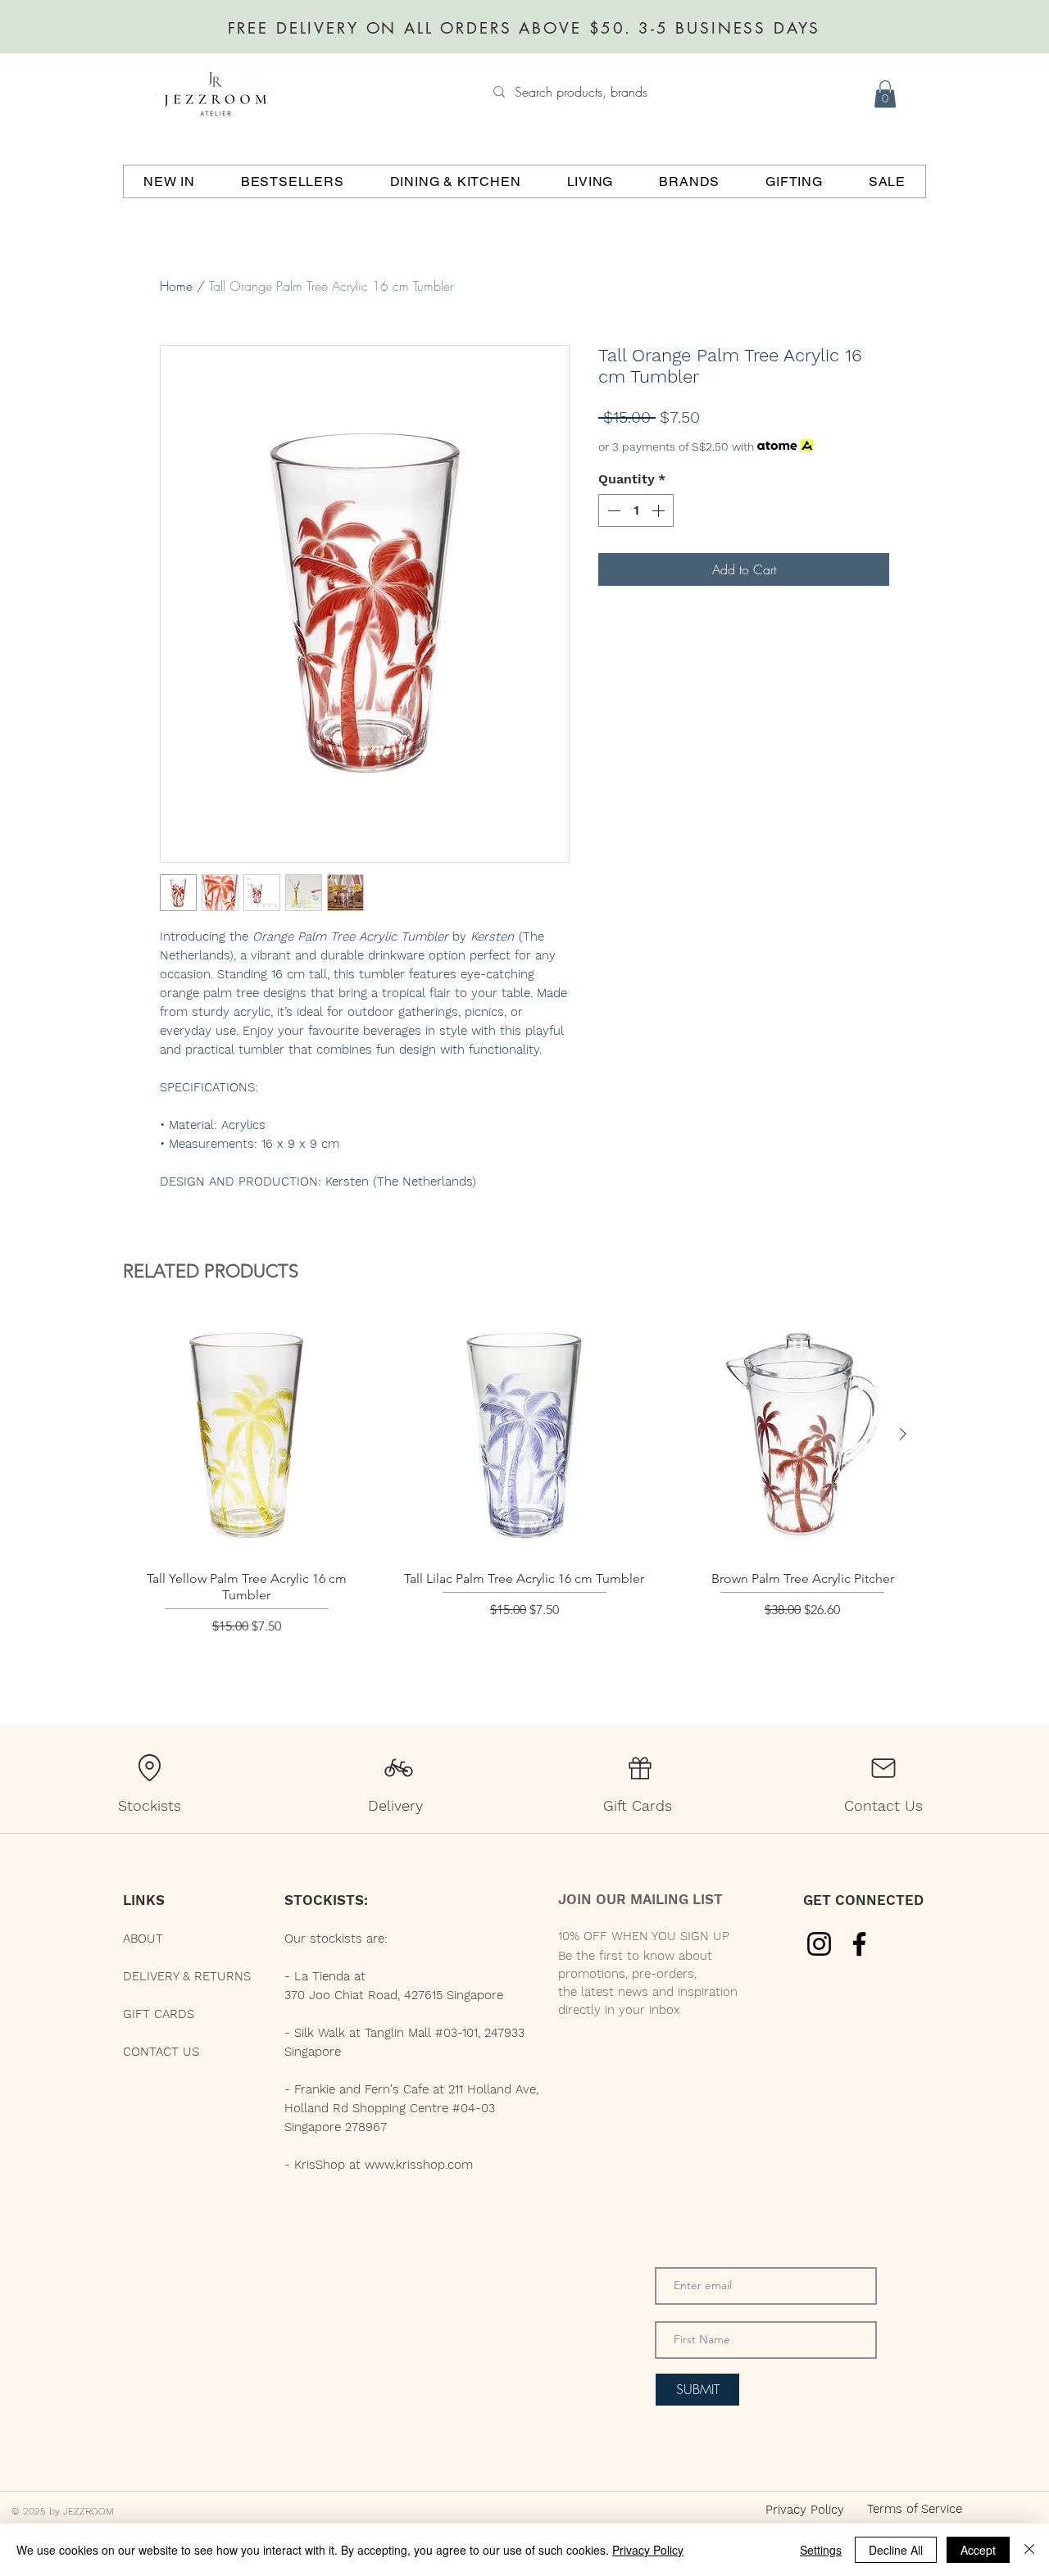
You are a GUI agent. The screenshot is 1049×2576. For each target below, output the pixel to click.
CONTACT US (161, 2052)
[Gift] (640, 1768)
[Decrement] (612, 510)
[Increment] (660, 510)
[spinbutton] (636, 510)
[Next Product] (903, 1434)
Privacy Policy (648, 2550)
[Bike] (398, 1768)
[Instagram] (819, 1944)
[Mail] (883, 1768)
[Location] (149, 1768)
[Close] (1029, 2550)
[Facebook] (859, 1944)
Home (176, 286)
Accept (978, 2550)
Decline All (896, 2550)
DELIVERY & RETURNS (187, 1976)
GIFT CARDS (159, 2014)
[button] (885, 94)
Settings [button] (821, 2550)
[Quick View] (246, 1435)
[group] (524, 1496)
